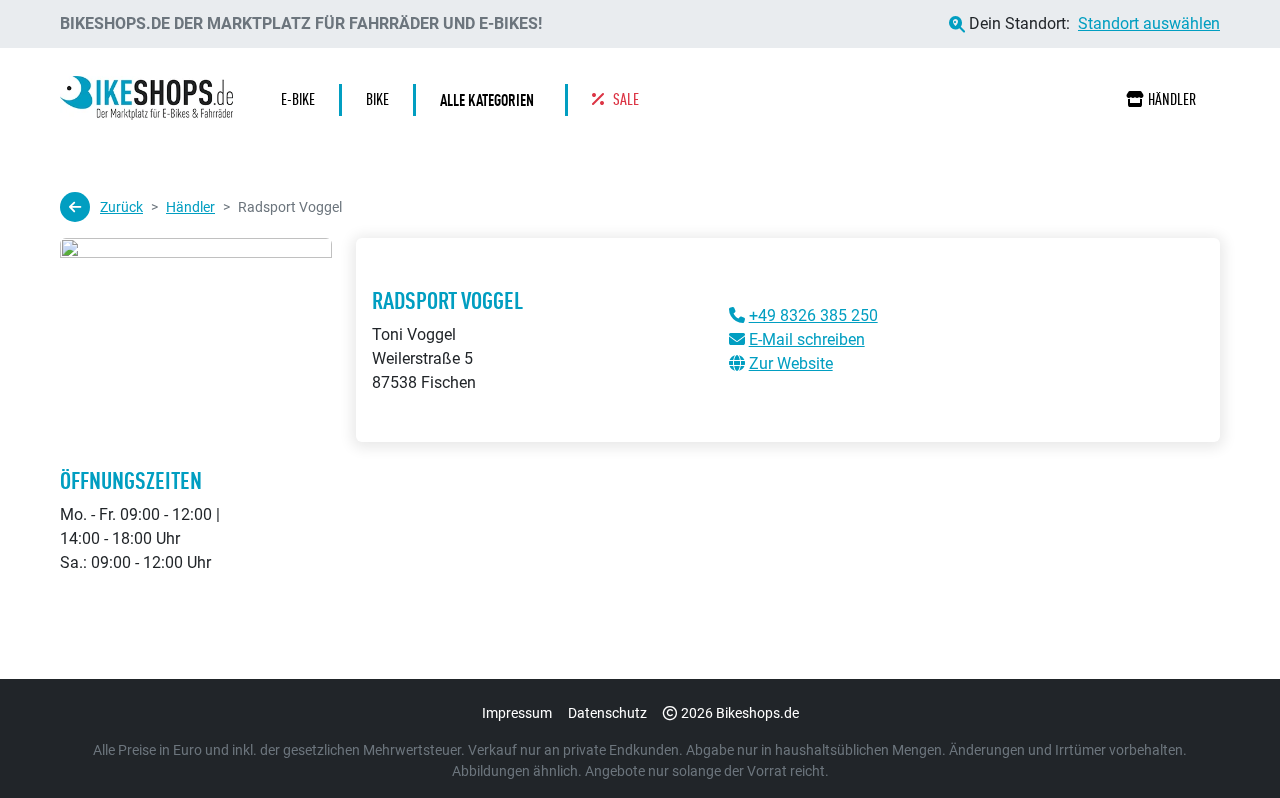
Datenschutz (607, 713)
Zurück (121, 207)
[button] (492, 100)
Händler (1172, 99)
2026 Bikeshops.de (740, 713)
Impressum (517, 713)
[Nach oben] (1226, 743)
